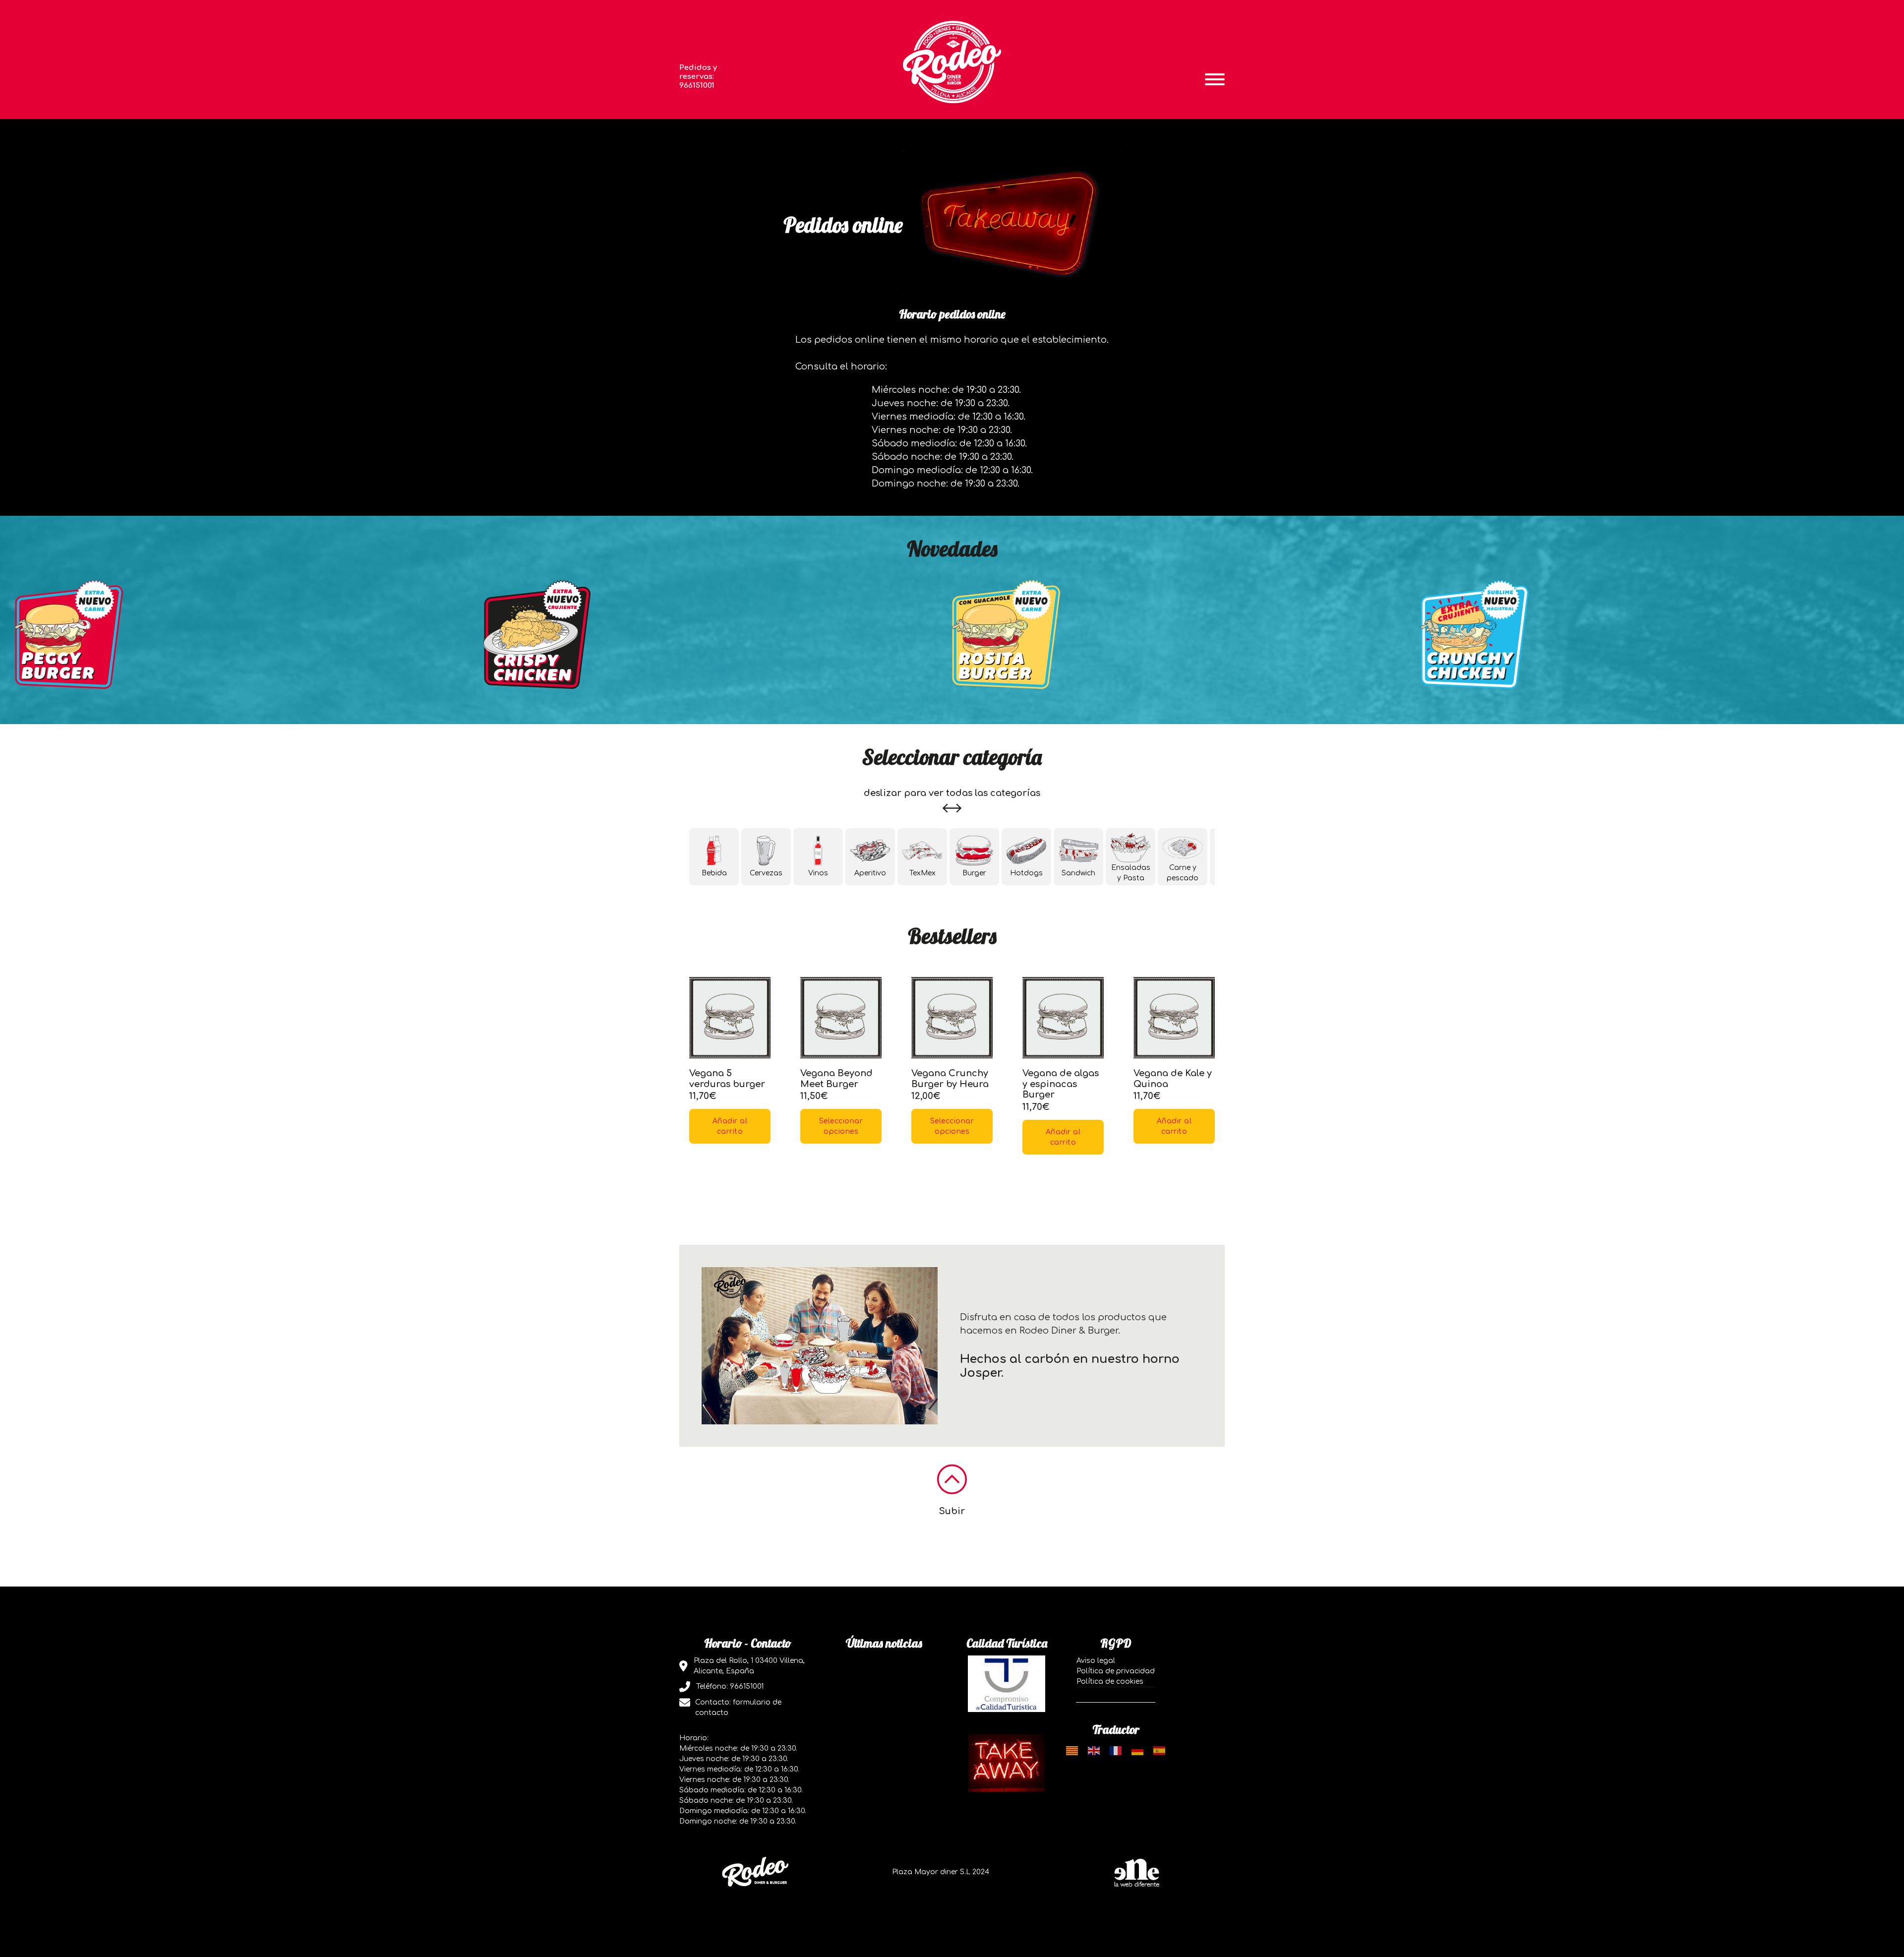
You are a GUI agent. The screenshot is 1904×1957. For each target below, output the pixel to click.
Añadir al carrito (730, 1126)
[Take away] (1007, 1763)
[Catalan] (1072, 1750)
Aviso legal (1096, 1661)
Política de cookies (1110, 1682)
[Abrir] (1215, 79)
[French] (1116, 1750)
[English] (1094, 1750)
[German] (1137, 1750)
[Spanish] (1159, 1750)
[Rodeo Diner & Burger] (952, 61)
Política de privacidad (1116, 1671)
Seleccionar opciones (841, 1126)
